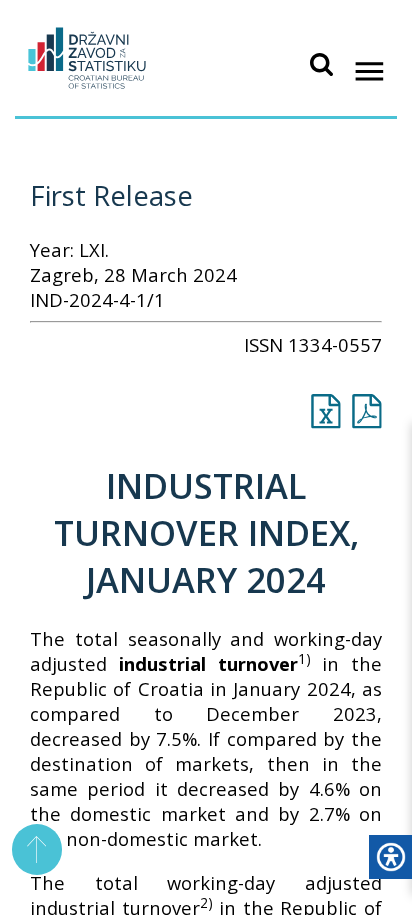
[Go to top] (37, 849)
